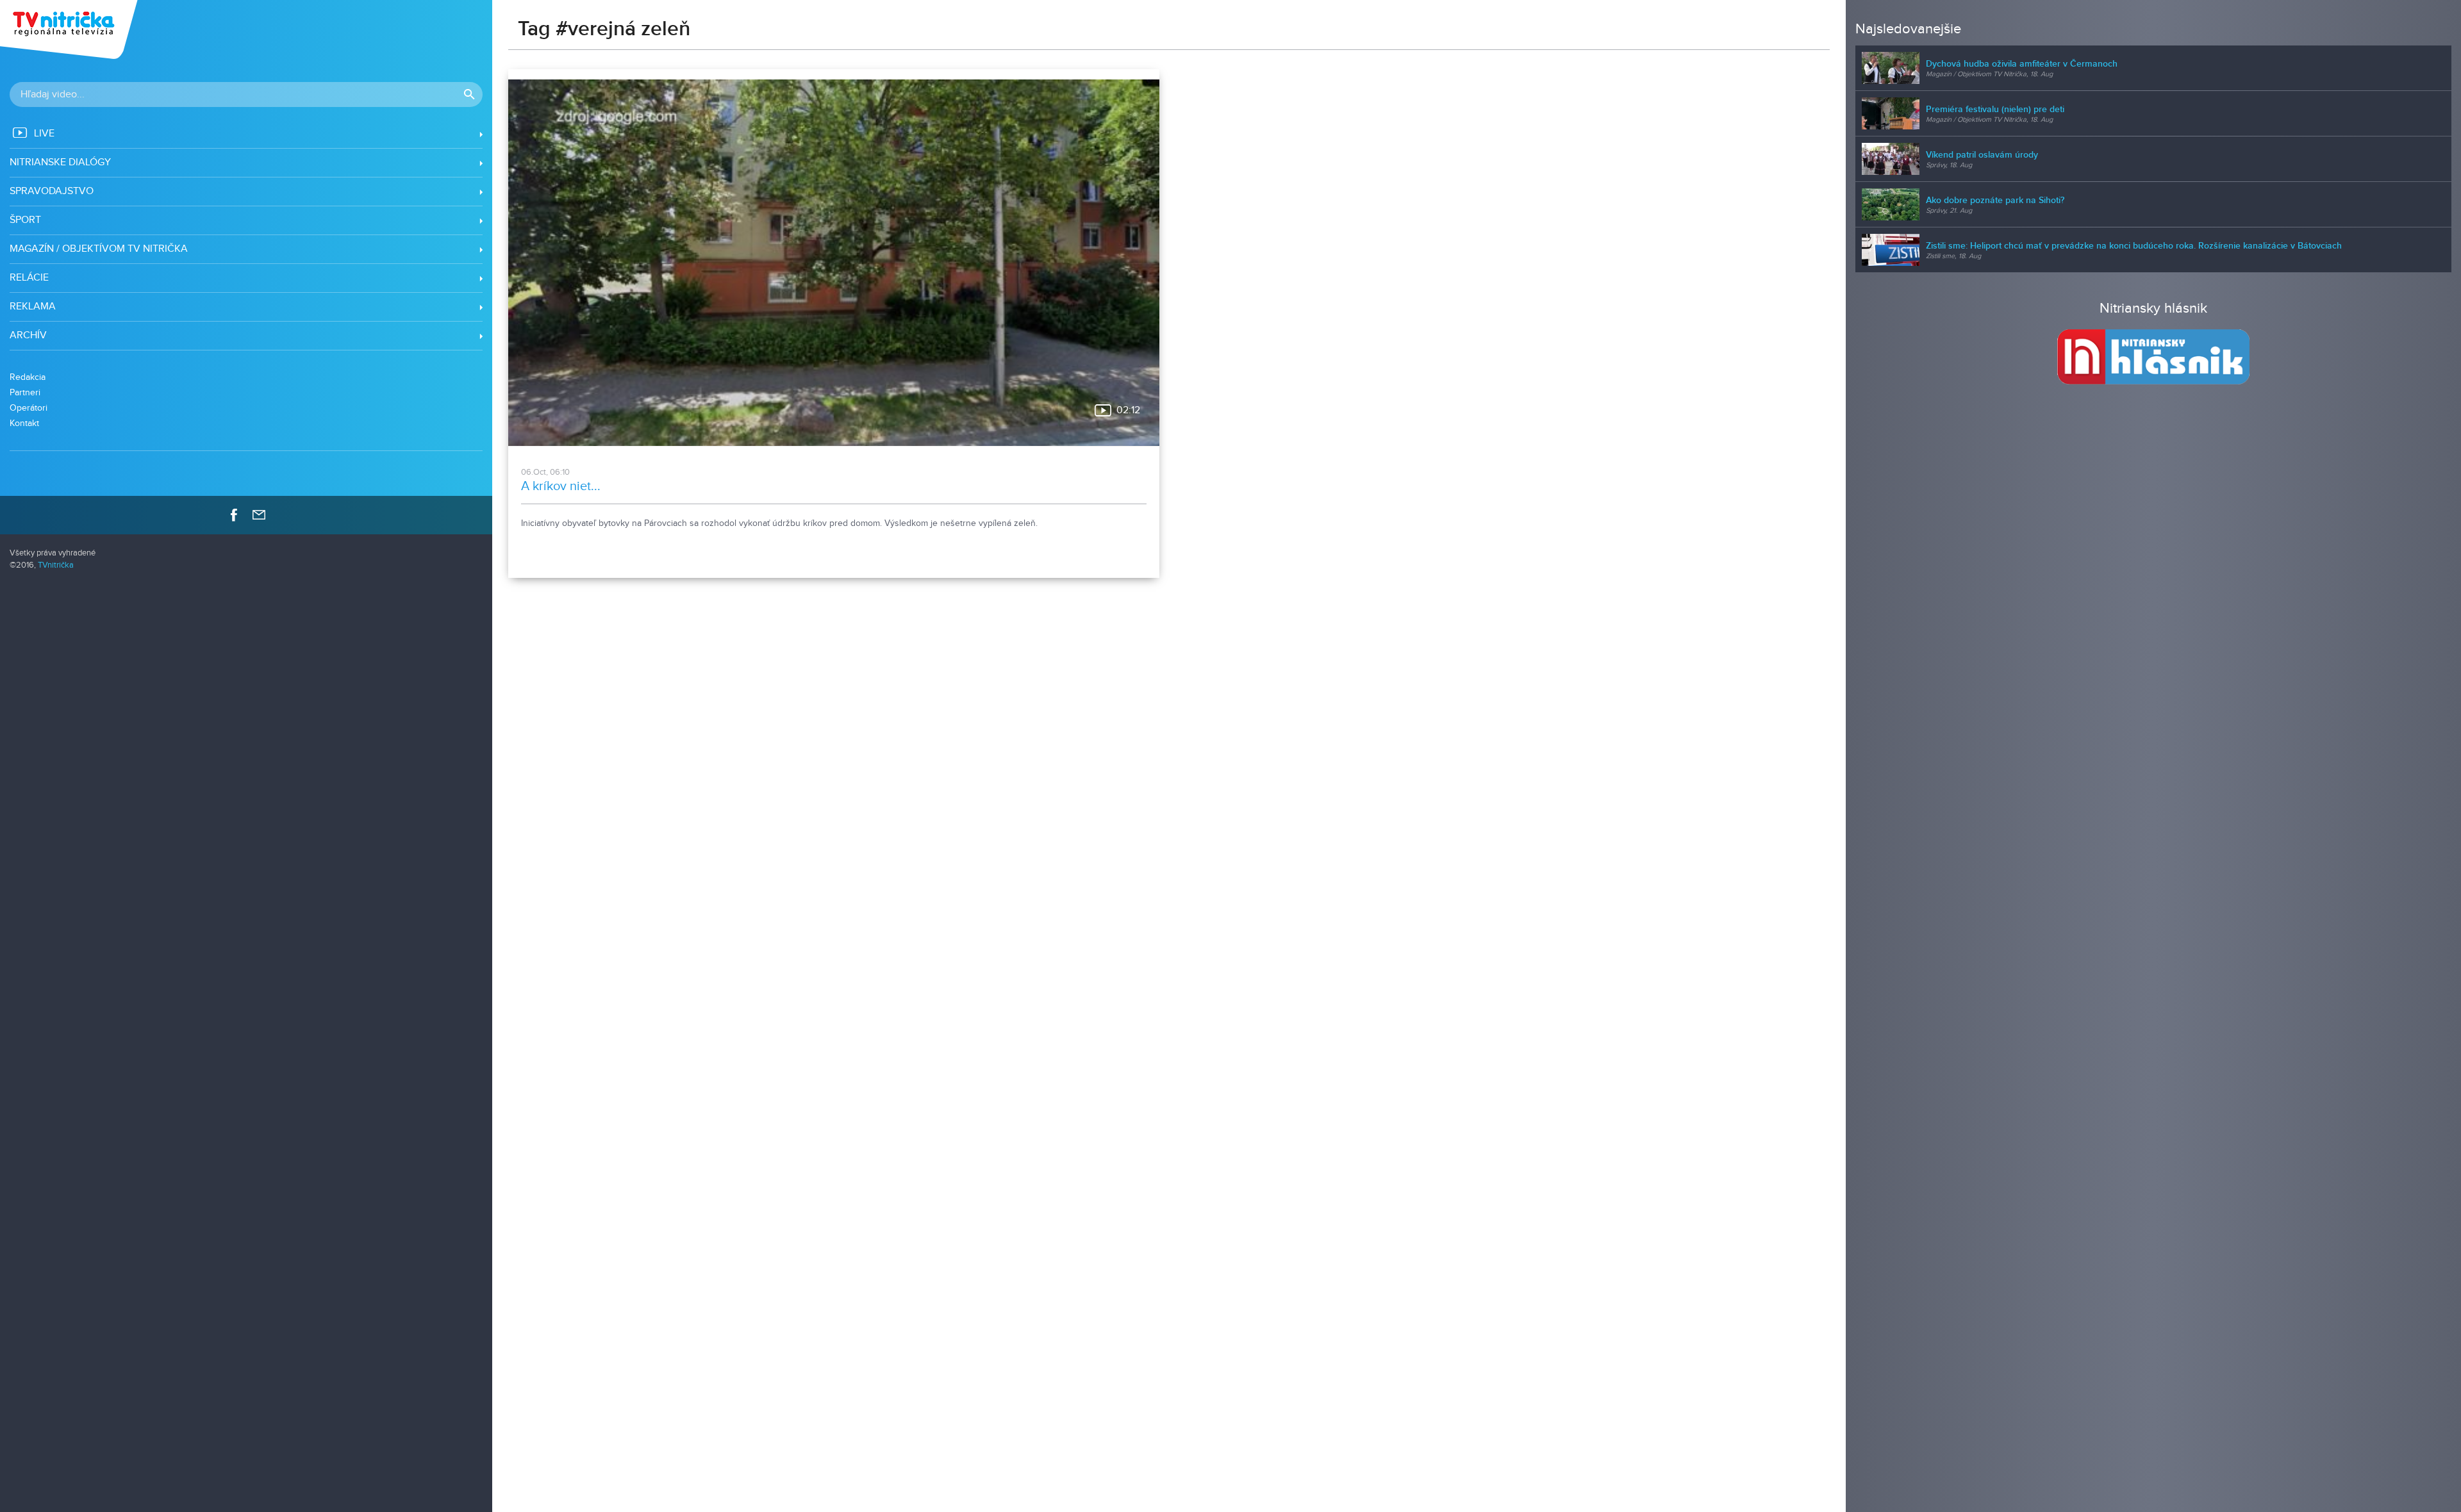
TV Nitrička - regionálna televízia (70, 29)
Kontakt (24, 423)
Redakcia (28, 377)
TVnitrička (56, 565)
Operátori (29, 408)
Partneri (25, 392)
